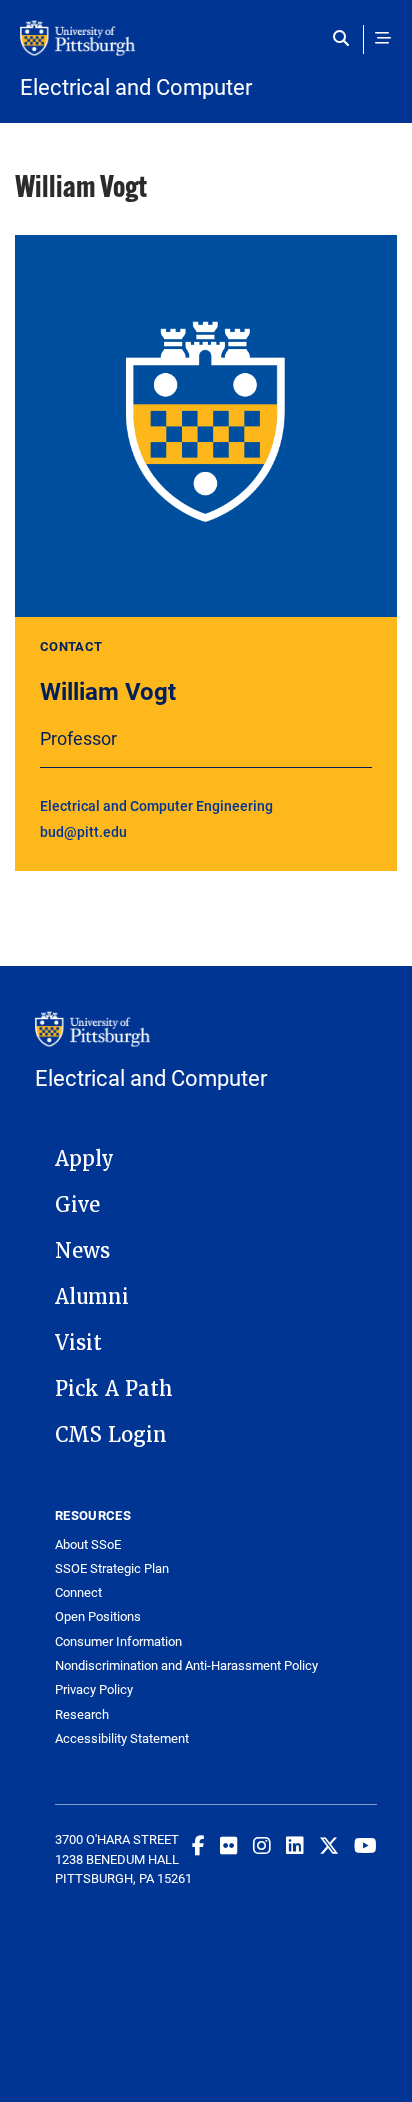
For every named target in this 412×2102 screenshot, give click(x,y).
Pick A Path (114, 1389)
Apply (84, 1159)
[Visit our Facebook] (198, 1845)
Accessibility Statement (122, 1738)
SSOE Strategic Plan (112, 1568)
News (82, 1251)
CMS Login (111, 1435)
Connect (78, 1592)
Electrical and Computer (136, 87)
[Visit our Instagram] (262, 1845)
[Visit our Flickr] (229, 1845)
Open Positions (98, 1616)
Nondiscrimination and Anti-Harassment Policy (186, 1665)
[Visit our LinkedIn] (295, 1845)
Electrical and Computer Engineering (156, 805)
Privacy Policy (94, 1689)
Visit (78, 1343)
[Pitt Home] (206, 48)
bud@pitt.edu (83, 831)
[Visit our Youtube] (365, 1845)
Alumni (92, 1297)
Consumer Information (118, 1641)
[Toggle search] (345, 38)
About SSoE (88, 1544)
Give (77, 1205)
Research (82, 1714)
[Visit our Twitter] (329, 1845)
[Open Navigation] (383, 38)
